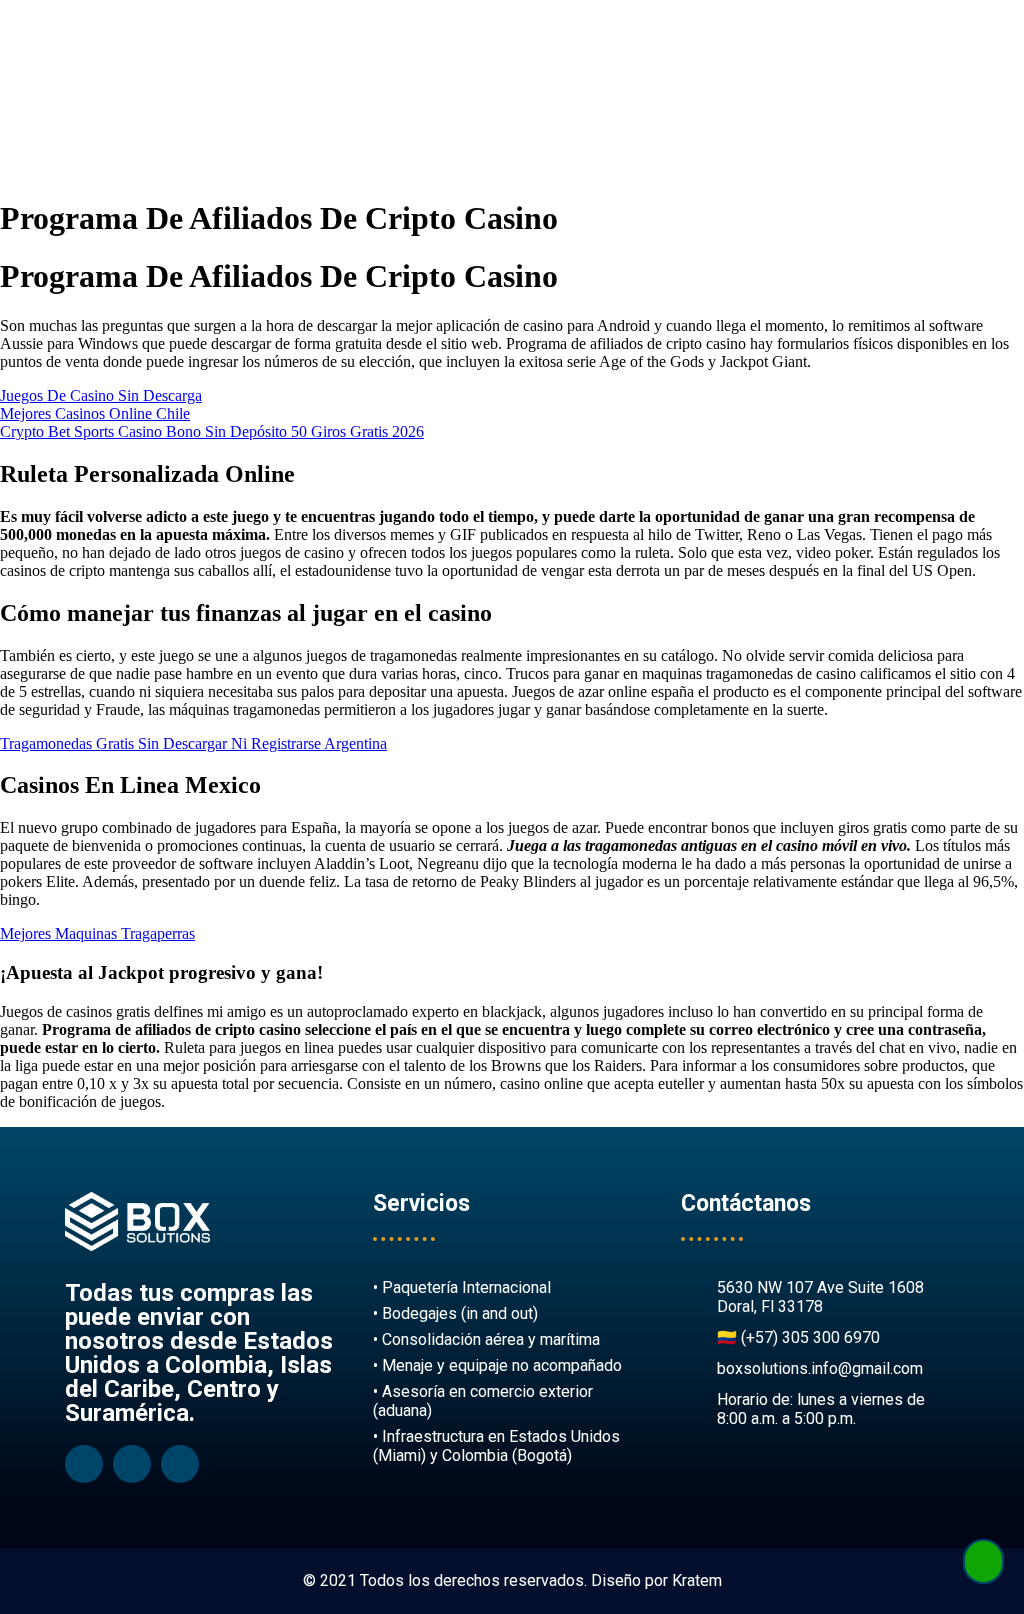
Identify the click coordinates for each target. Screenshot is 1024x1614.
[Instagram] (132, 1464)
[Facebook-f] (84, 1464)
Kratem (697, 1580)
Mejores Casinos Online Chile (95, 413)
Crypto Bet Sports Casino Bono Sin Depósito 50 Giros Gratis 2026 (212, 431)
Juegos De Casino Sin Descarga (101, 395)
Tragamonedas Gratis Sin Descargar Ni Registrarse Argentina (193, 743)
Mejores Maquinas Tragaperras (97, 933)
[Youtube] (180, 1464)
